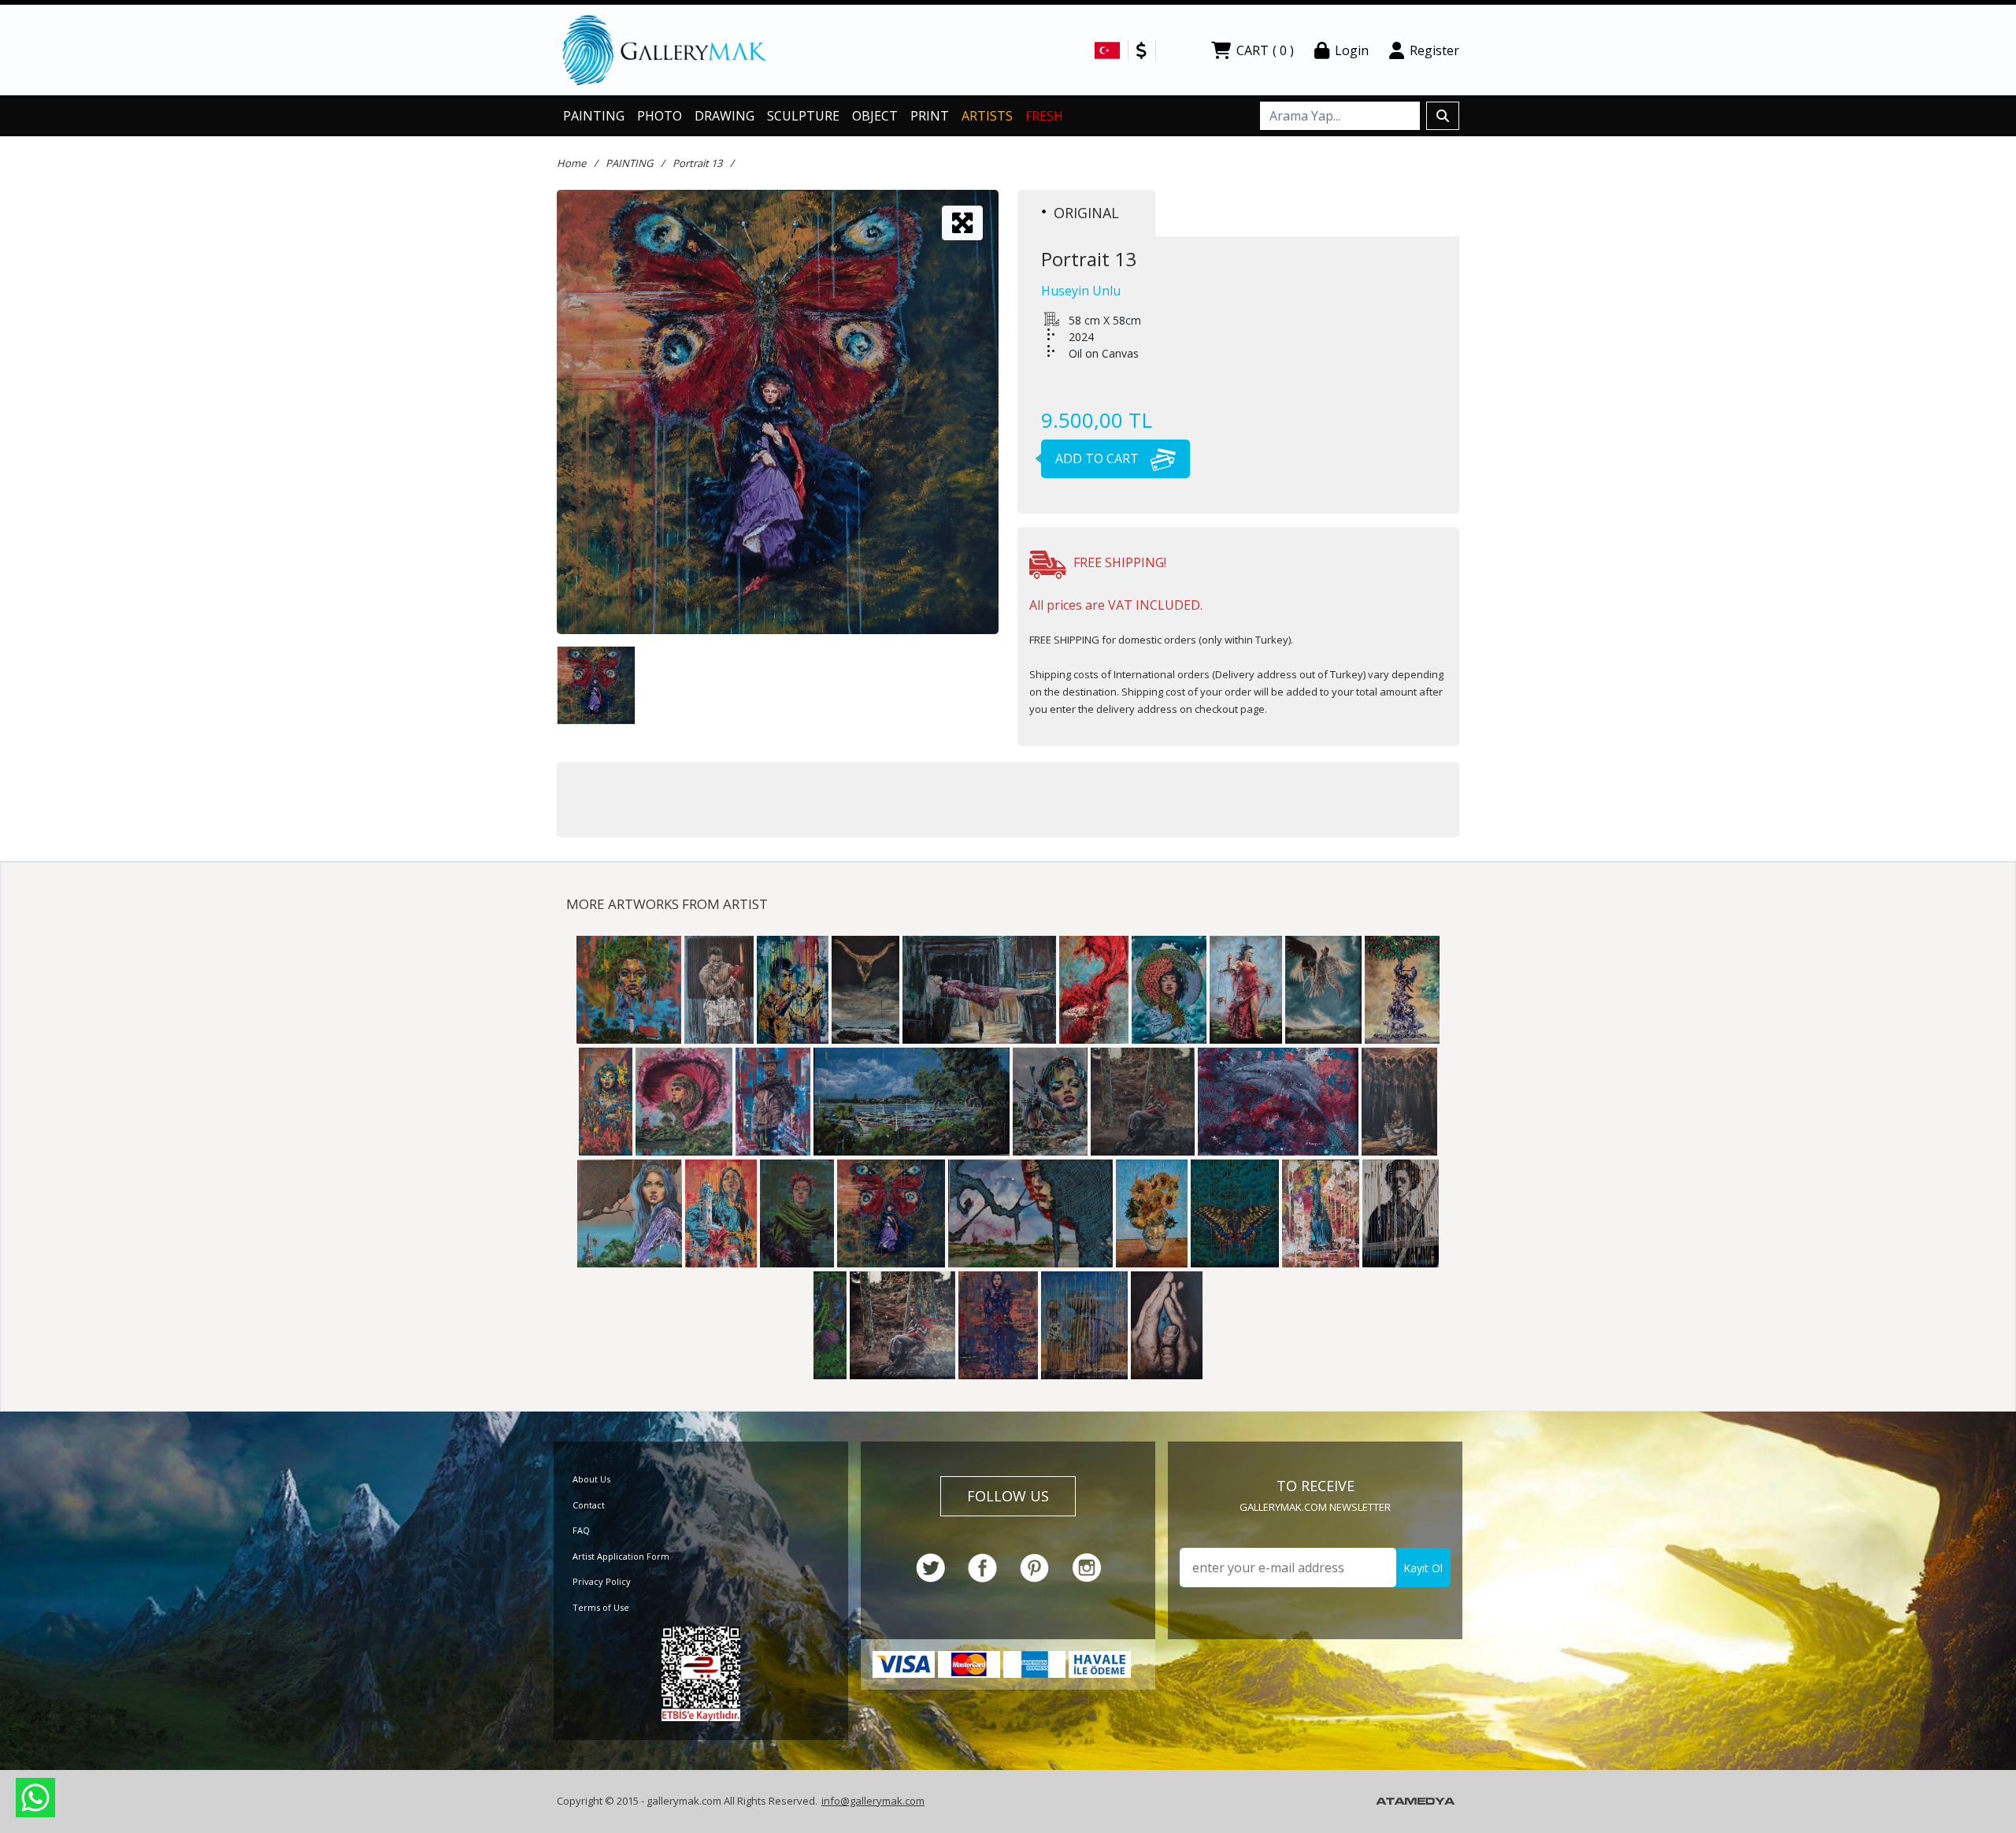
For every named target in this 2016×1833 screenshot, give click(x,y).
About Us (591, 1479)
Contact (589, 1505)
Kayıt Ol (1423, 1568)
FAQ (581, 1530)
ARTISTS (987, 116)
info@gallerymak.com (873, 1801)
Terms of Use (601, 1607)
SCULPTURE (803, 116)
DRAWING (724, 116)
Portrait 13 (697, 163)
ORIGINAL (1086, 213)
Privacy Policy (602, 1581)
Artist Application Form (621, 1556)
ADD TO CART (1099, 458)
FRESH (1044, 116)
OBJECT (875, 116)
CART (1265, 50)
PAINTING (594, 116)
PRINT (930, 116)
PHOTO (660, 116)
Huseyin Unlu (1081, 291)
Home (571, 163)
